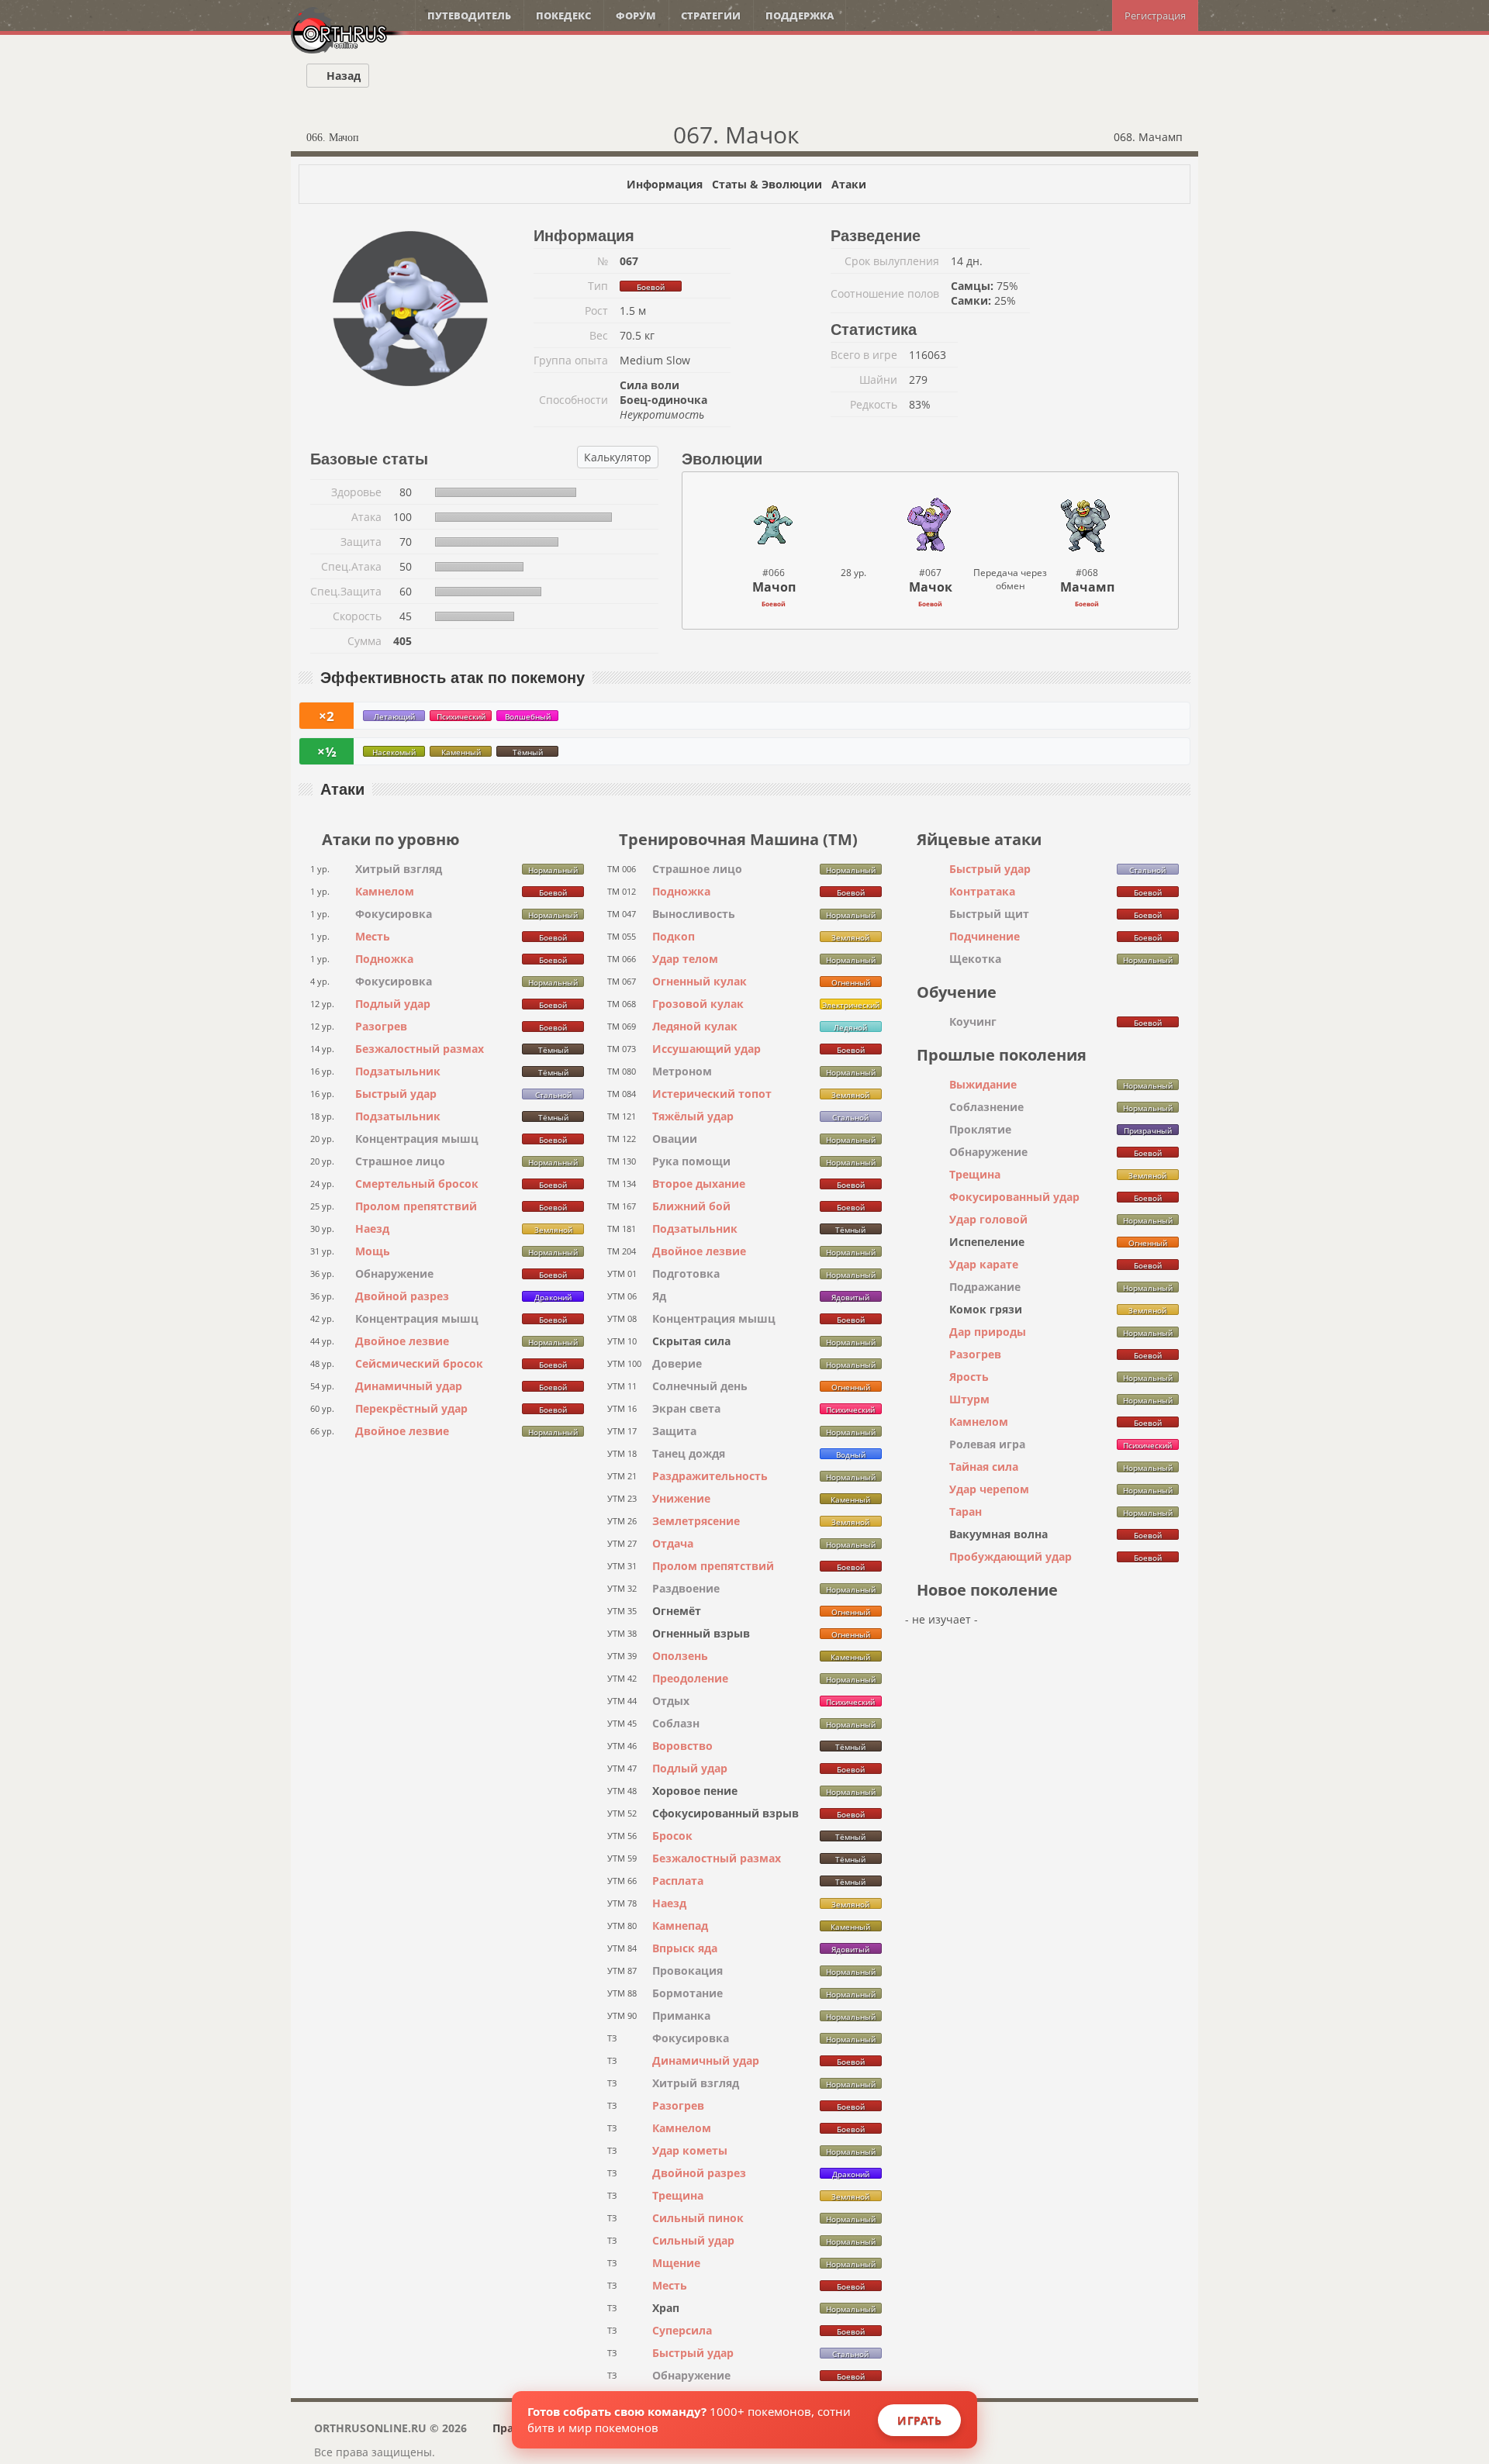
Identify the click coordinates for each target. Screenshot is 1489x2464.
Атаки (849, 184)
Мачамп (1087, 587)
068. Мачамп (1150, 137)
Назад (342, 76)
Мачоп (774, 587)
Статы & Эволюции (767, 184)
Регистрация (1155, 16)
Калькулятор (618, 457)
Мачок (931, 587)
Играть (919, 2420)
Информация (665, 184)
